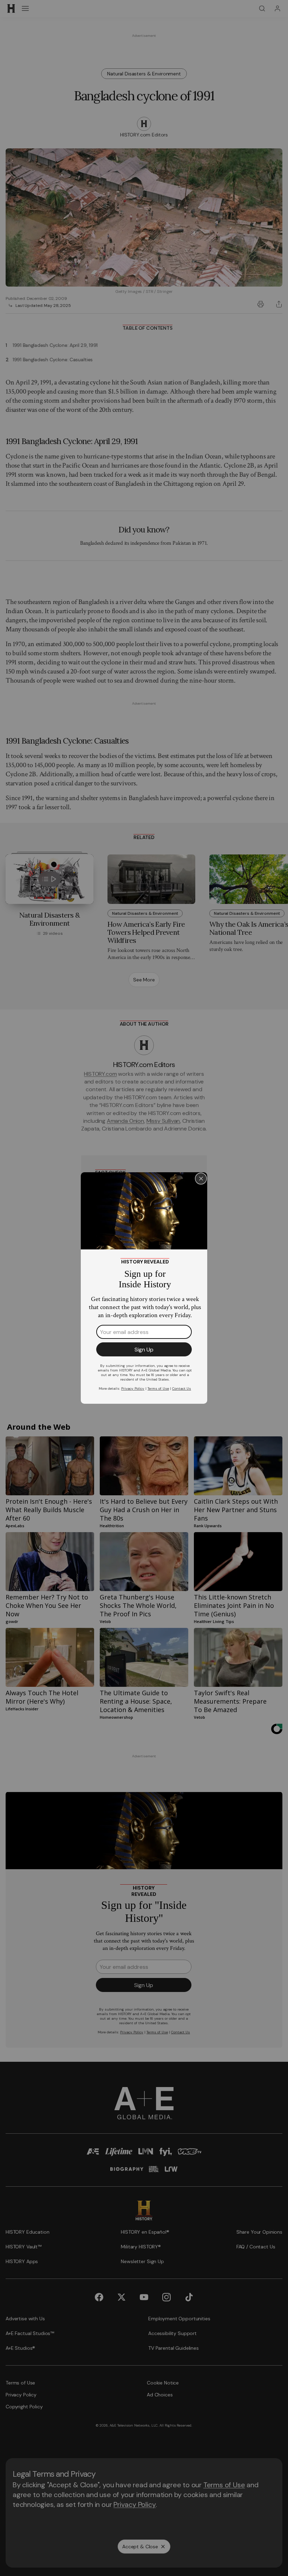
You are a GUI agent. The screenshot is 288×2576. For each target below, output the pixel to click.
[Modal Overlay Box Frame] (144, 1288)
